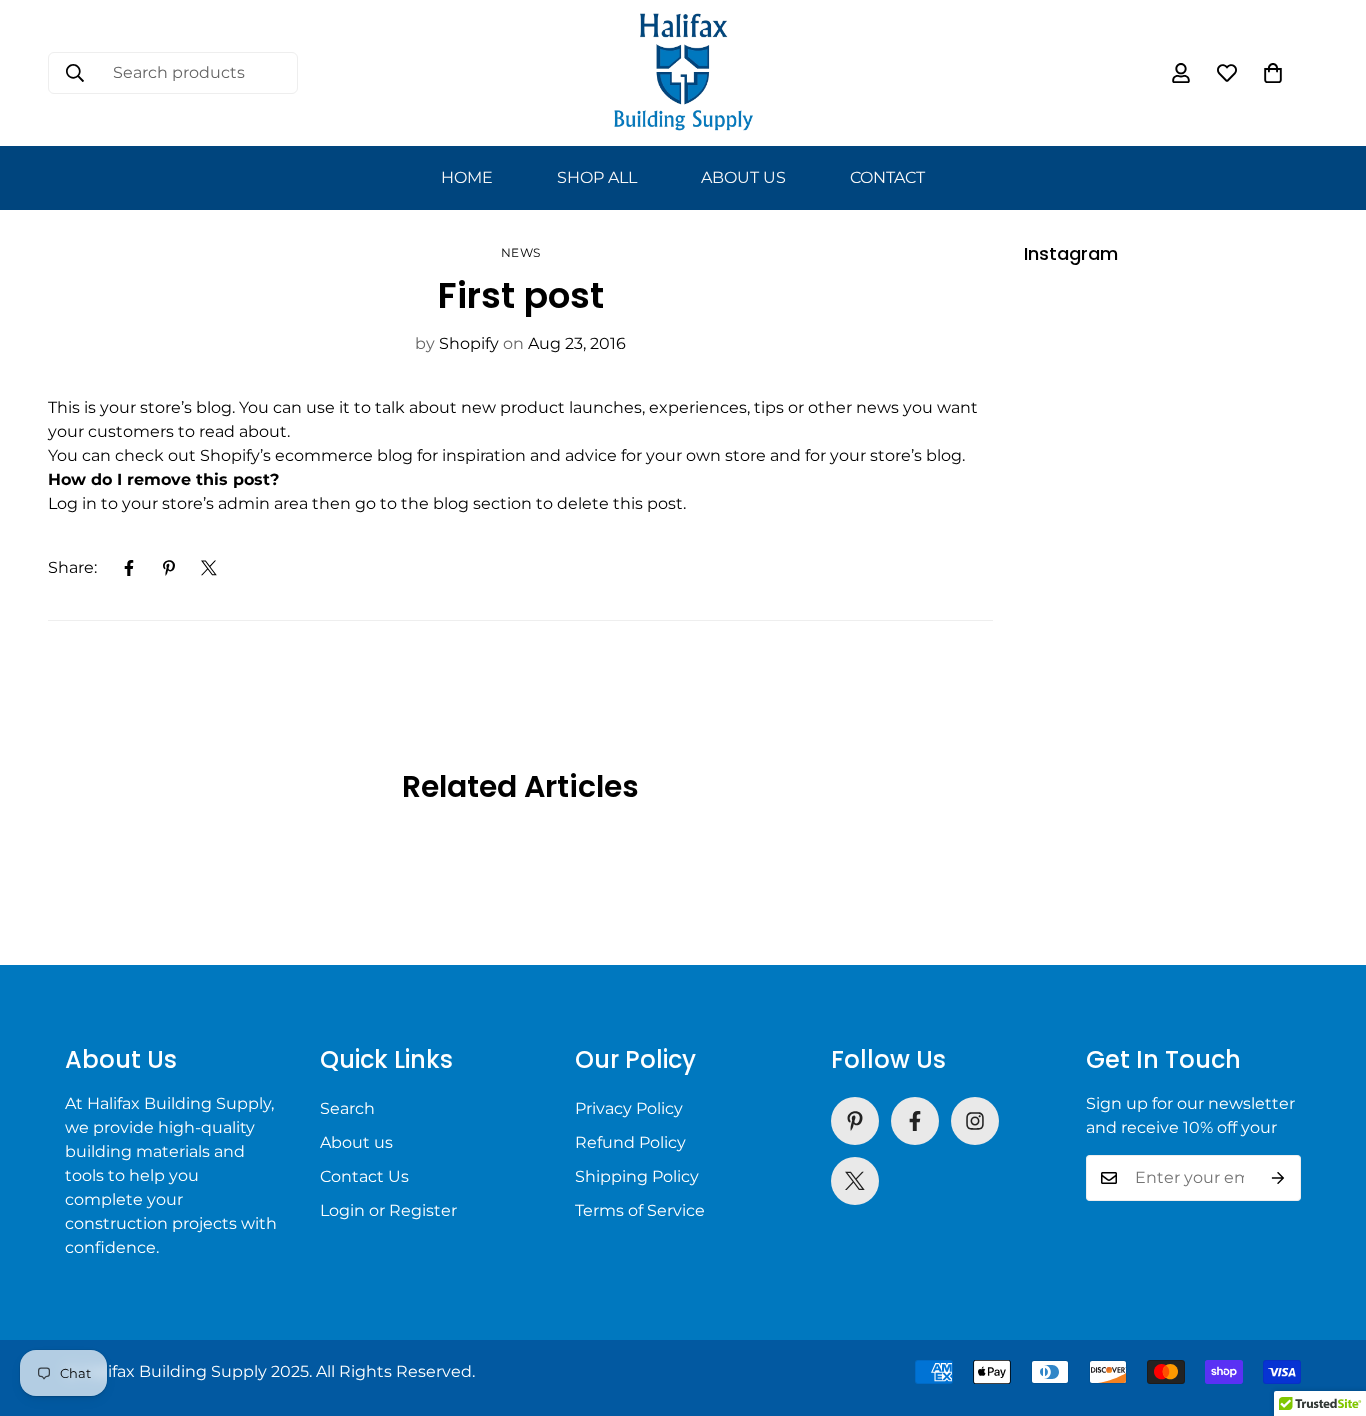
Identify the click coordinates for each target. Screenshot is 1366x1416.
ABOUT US (743, 177)
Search (347, 1108)
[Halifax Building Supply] (683, 73)
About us (356, 1142)
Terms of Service (640, 1210)
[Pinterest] (169, 568)
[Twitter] (209, 568)
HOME (467, 177)
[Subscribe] (1278, 1178)
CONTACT (887, 177)
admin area (263, 503)
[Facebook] (129, 568)
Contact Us (364, 1176)
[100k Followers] (975, 1121)
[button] (1273, 73)
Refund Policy (630, 1142)
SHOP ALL (597, 177)
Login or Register (388, 1210)
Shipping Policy (637, 1176)
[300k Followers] (915, 1121)
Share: (72, 567)
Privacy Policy (629, 1108)
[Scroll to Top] (1327, 1307)
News (521, 252)
